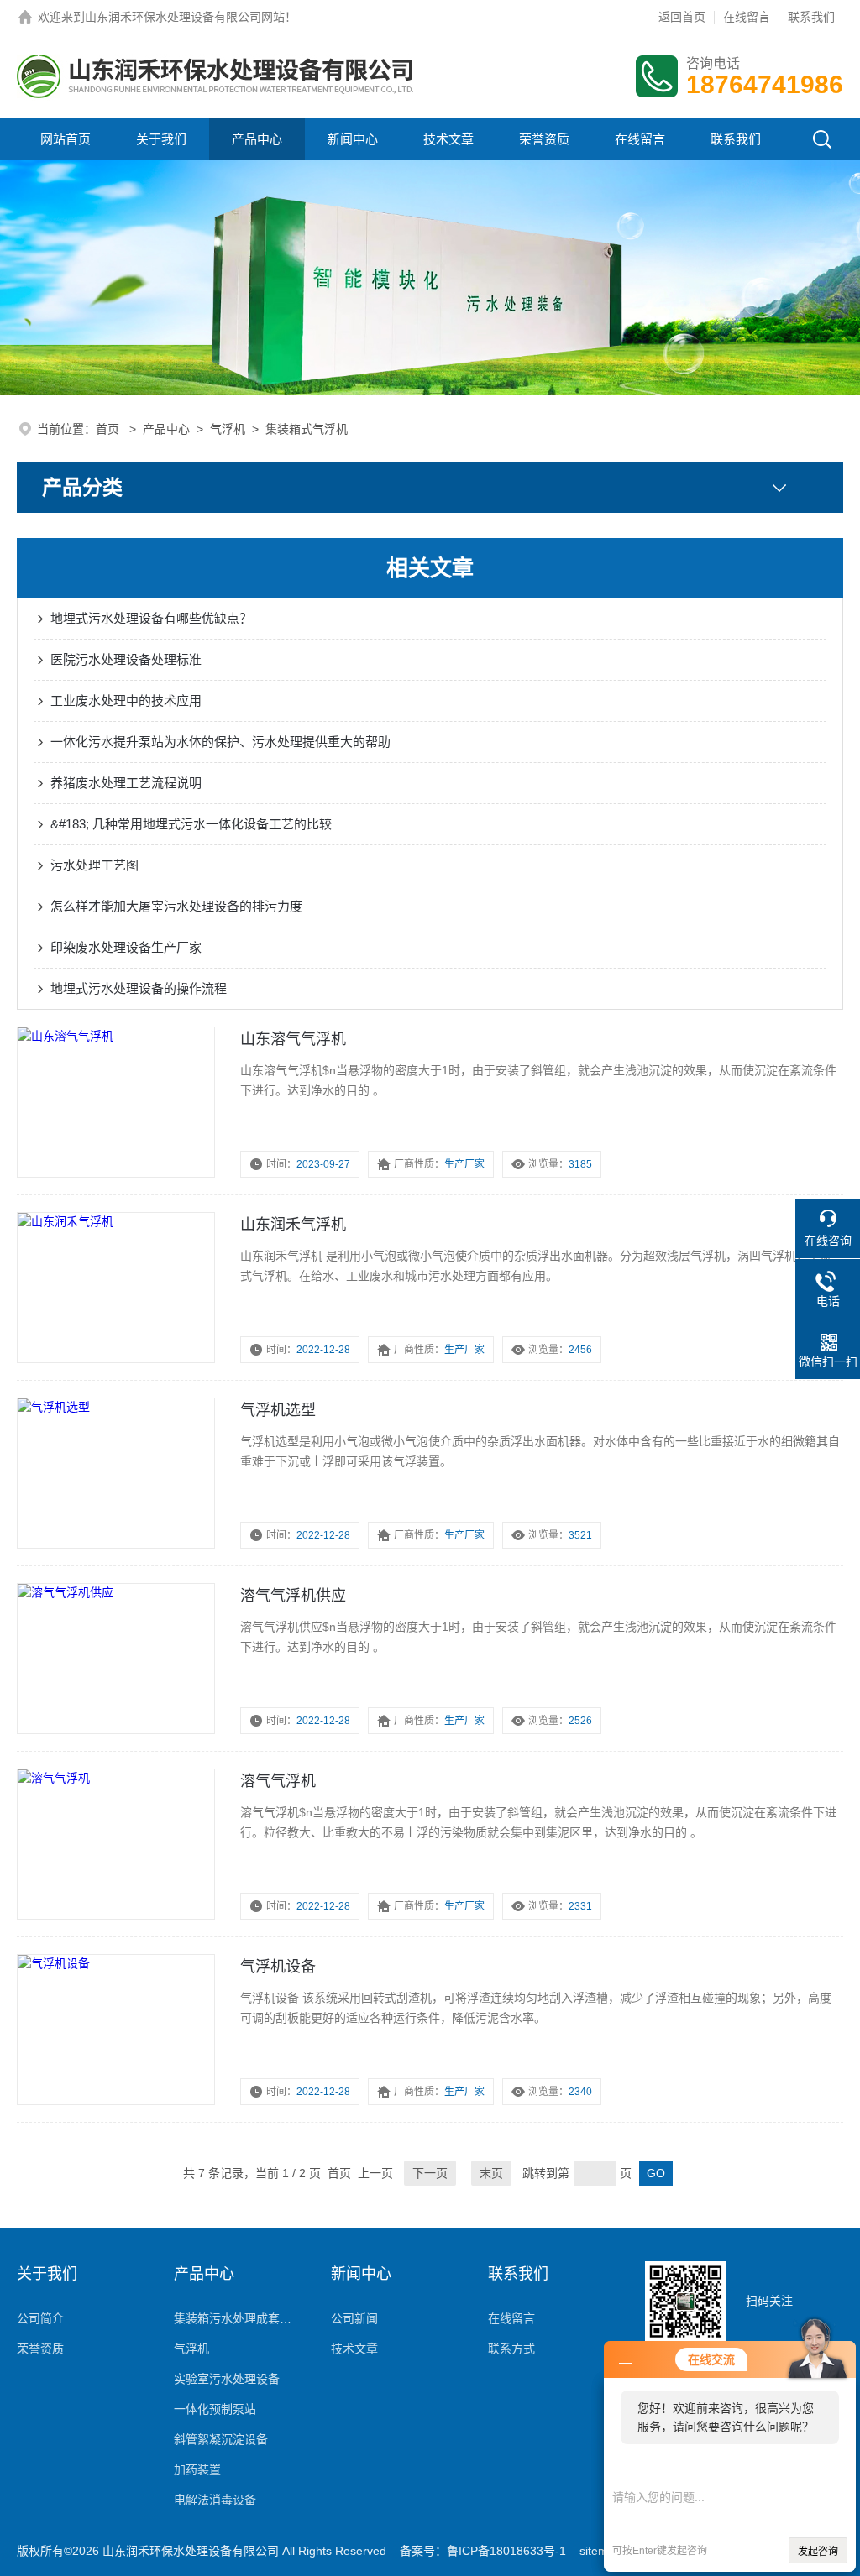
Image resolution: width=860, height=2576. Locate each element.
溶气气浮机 (278, 1781)
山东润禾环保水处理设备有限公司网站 (185, 17)
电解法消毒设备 (215, 2500)
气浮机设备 (278, 1967)
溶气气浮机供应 (293, 1596)
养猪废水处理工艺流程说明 (126, 783)
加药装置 (197, 2469)
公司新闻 (354, 2318)
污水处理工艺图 (94, 865)
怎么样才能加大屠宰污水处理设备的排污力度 (176, 906)
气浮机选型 (278, 1410)
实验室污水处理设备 (227, 2379)
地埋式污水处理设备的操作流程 (139, 988)
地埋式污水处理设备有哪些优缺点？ (151, 618)
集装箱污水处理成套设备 (236, 2318)
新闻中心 (353, 139)
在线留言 (747, 17)
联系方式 (511, 2349)
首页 (109, 429)
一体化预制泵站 (215, 2409)
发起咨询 (818, 2552)
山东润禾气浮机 (293, 1225)
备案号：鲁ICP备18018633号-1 (483, 2551)
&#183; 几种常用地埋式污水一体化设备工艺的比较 (191, 824)
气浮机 (228, 429)
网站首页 (66, 139)
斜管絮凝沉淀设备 (221, 2439)
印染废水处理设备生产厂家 (126, 947)
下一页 (430, 2173)
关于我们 (161, 139)
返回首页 (682, 17)
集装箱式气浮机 (307, 429)
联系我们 (811, 17)
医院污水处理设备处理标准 (126, 659)
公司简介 (40, 2318)
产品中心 (257, 139)
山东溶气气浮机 (293, 1039)
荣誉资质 (544, 139)
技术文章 (448, 139)
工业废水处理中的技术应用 (126, 700)
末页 (491, 2173)
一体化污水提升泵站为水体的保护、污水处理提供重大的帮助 (220, 742)
